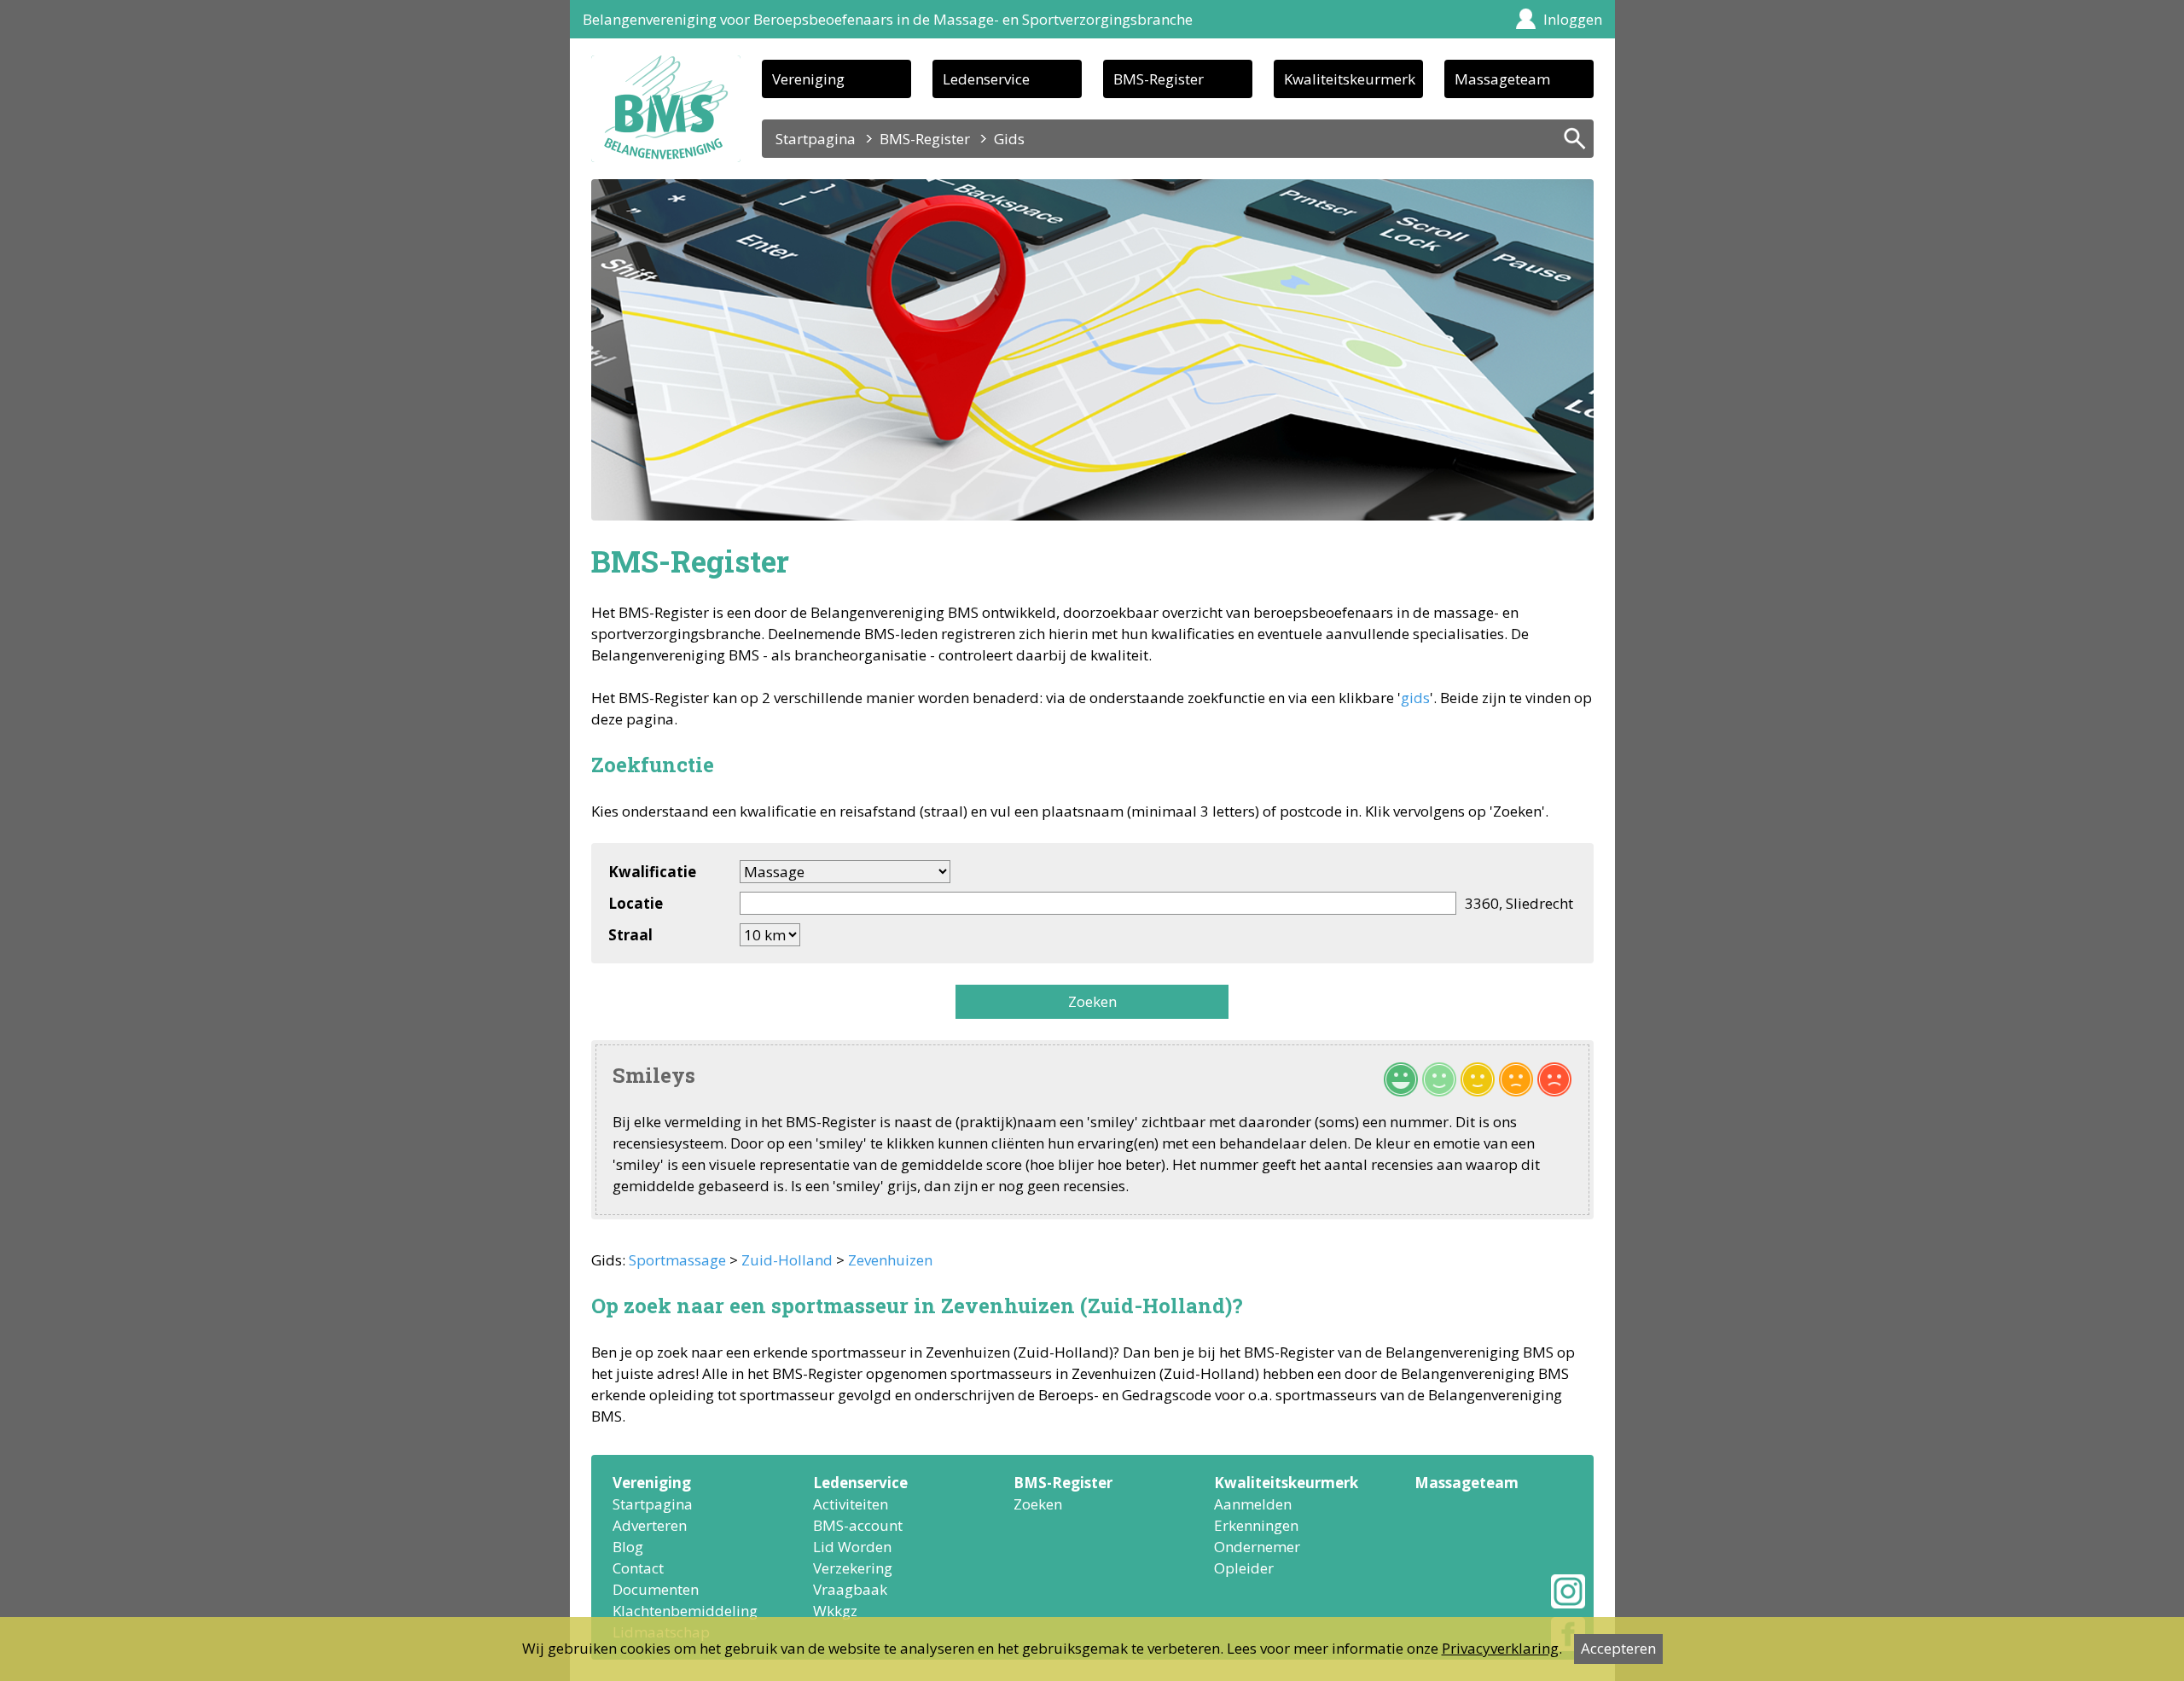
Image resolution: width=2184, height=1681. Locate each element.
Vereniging (808, 79)
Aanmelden (1253, 1504)
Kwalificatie (652, 872)
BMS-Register (1159, 79)
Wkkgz (835, 1611)
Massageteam (1502, 79)
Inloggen (1573, 19)
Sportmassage (677, 1260)
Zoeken (1092, 1001)
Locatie (636, 903)
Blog (628, 1547)
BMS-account (858, 1525)
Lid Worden (852, 1547)
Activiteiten (851, 1504)
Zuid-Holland (787, 1260)
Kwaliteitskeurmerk (1350, 79)
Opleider (1244, 1568)
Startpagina (816, 139)
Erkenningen (1256, 1525)
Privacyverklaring (1500, 1648)
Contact (638, 1568)
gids (1415, 698)
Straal (630, 935)
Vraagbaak (850, 1589)
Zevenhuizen (890, 1260)
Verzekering (853, 1568)
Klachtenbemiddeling (685, 1611)
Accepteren (1618, 1648)
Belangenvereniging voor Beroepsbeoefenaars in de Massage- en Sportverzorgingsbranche (888, 19)
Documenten (656, 1589)
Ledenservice (986, 79)
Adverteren (650, 1525)
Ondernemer (1257, 1547)
